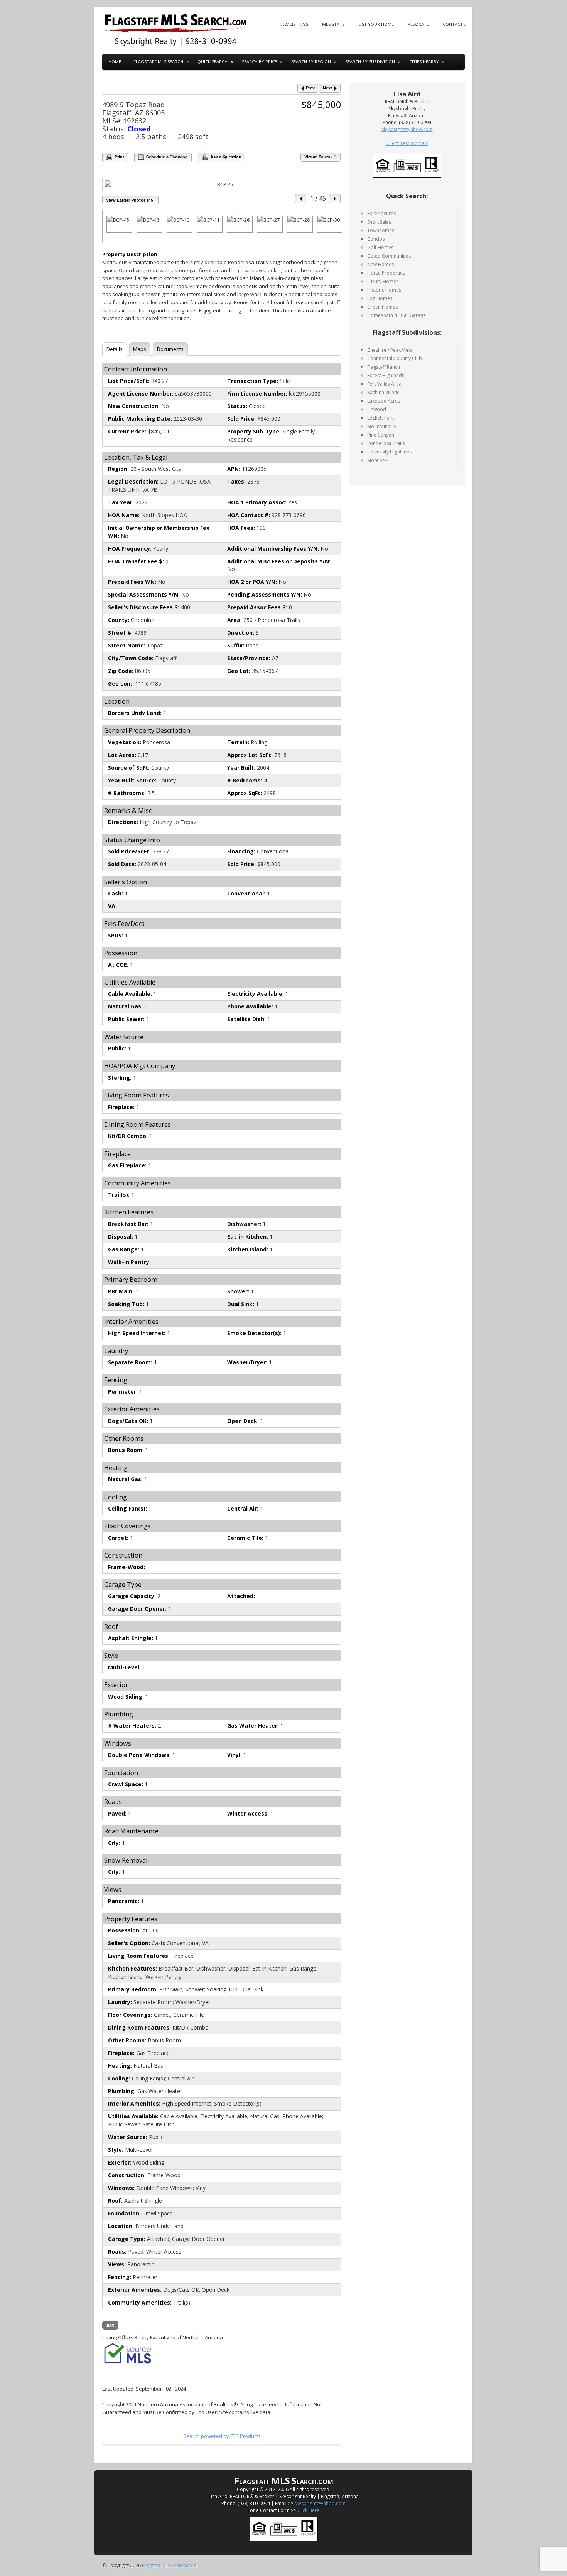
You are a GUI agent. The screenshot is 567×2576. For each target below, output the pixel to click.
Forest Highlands (386, 375)
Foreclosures (381, 213)
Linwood (377, 409)
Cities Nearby (424, 62)
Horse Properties (386, 273)
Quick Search (213, 62)
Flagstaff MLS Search (158, 62)
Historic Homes (384, 290)
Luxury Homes (383, 281)
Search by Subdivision (370, 62)
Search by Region (311, 62)
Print (119, 157)
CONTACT (453, 24)
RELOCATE (418, 24)
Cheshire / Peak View (390, 350)
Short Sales (379, 222)
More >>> (378, 460)
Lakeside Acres (384, 401)
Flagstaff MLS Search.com (169, 2565)
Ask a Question (225, 157)
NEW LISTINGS (294, 24)
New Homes (381, 264)
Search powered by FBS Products (222, 2436)
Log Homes (380, 298)
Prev (310, 88)
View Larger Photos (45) (130, 200)
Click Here (308, 2510)
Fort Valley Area (384, 384)
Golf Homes (380, 247)
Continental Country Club (395, 358)
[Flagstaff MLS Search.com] (175, 30)
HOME (115, 62)
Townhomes (381, 230)
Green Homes (382, 307)
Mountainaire (382, 426)
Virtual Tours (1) (321, 157)
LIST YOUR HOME (376, 24)
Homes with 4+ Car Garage (397, 315)
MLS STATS (333, 24)
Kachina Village (383, 392)
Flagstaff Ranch (384, 367)
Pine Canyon (381, 435)
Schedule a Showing (166, 157)
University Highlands (390, 452)
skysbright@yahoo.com (320, 2503)
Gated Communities (389, 256)
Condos (376, 239)
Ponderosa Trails (386, 443)
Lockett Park (381, 418)
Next (328, 88)
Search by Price (259, 62)
